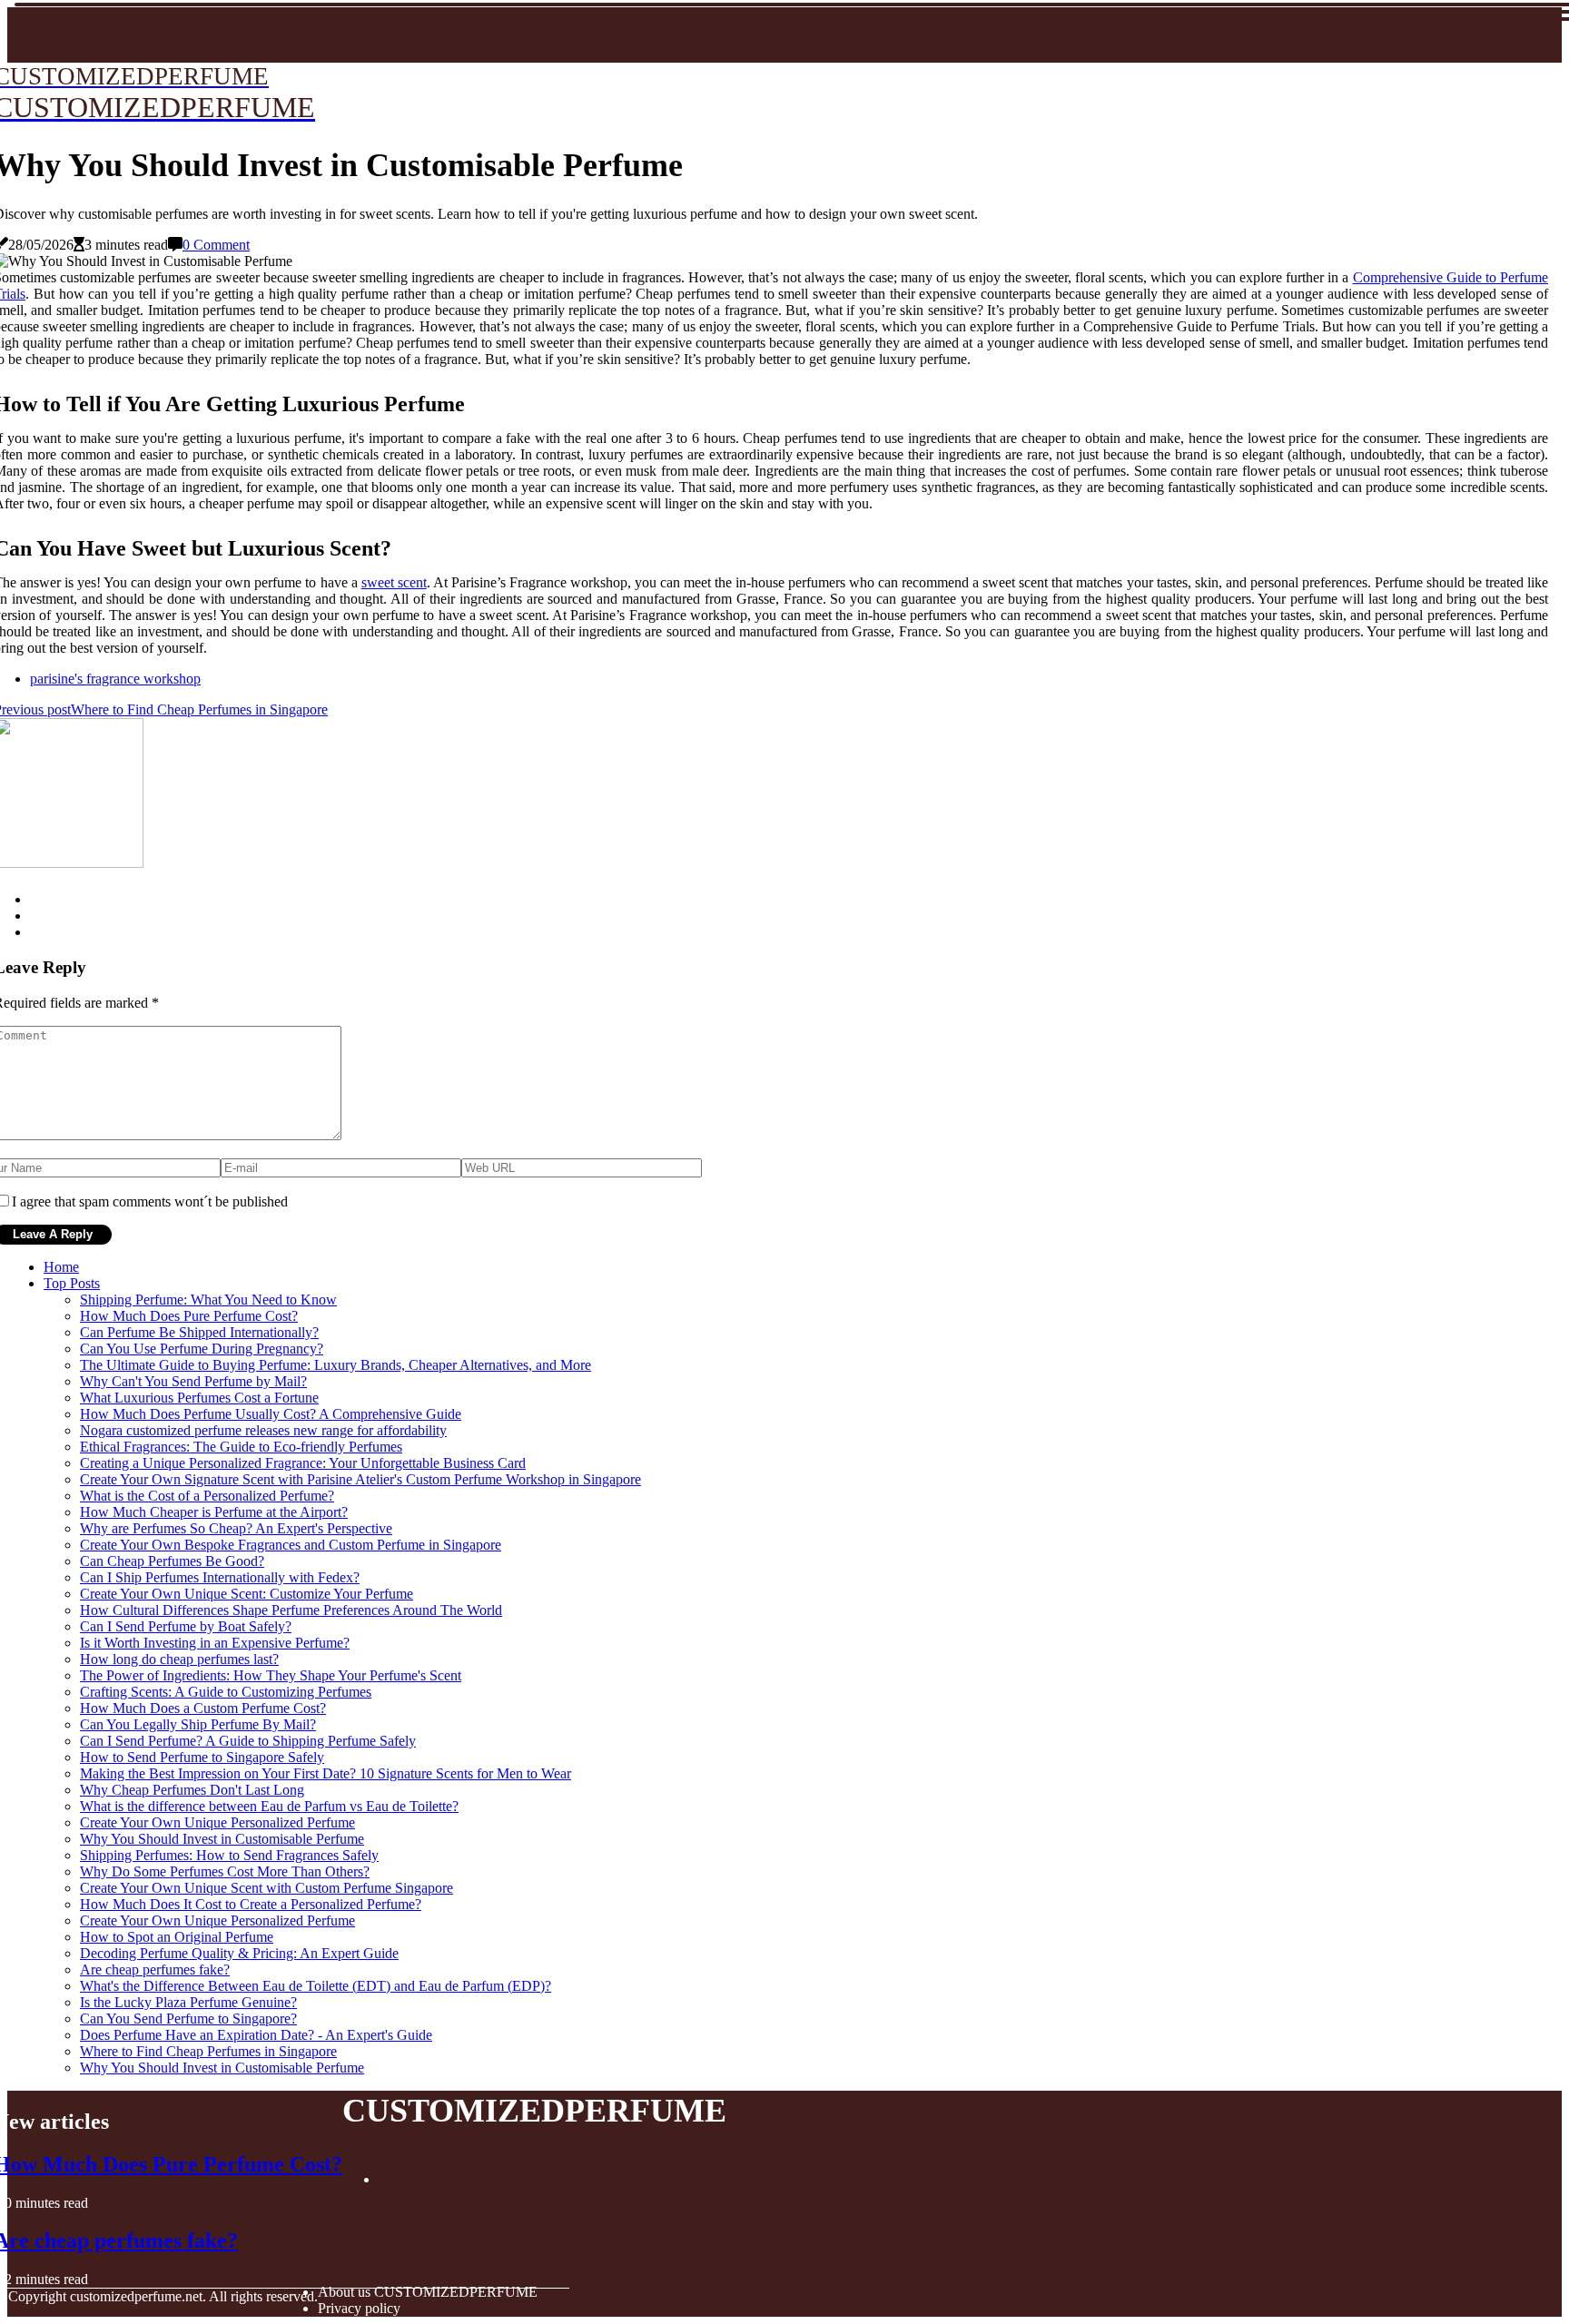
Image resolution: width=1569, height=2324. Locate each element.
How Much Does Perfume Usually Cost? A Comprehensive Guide (271, 1414)
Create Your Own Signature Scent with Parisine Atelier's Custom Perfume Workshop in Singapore (360, 1479)
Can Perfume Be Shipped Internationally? (199, 1332)
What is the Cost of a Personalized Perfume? (207, 1496)
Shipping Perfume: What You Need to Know (208, 1300)
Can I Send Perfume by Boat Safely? (186, 1626)
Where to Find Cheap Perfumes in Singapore (208, 2051)
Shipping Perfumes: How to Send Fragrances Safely (229, 1855)
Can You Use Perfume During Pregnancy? (202, 1349)
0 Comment (216, 245)
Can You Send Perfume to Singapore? (188, 2019)
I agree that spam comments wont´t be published (150, 1201)
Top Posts (72, 1283)
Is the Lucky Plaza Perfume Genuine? (188, 2002)
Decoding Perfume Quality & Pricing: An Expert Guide (239, 1953)
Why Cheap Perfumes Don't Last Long (192, 1790)
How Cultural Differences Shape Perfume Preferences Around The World (291, 1610)
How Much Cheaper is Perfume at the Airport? (214, 1512)
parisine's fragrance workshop (115, 679)
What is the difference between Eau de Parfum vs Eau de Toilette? (269, 1806)
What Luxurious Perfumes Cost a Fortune (199, 1398)
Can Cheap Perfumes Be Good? (172, 1561)
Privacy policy (359, 2308)
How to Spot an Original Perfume (177, 1937)
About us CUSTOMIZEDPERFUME (428, 2292)
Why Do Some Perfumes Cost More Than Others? (225, 1871)
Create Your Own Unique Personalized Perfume (217, 1822)
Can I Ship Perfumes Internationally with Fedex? (220, 1577)
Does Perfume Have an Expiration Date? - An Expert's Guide (256, 2035)
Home (61, 1267)
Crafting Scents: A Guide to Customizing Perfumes (226, 1692)
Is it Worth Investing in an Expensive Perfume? (215, 1643)
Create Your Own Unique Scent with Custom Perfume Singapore (266, 1888)
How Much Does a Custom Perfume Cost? (203, 1708)
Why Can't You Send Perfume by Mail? (193, 1381)
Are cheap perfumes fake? (155, 1969)
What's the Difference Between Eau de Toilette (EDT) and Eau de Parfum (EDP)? (316, 1986)
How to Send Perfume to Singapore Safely (202, 1757)
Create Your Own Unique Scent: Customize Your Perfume (247, 1594)
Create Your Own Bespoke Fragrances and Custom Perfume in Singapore (291, 1545)
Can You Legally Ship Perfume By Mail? (198, 1724)
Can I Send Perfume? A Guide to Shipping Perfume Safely (248, 1741)
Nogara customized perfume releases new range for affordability (263, 1430)
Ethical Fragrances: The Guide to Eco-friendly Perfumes (241, 1447)
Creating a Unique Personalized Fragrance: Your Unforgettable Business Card (303, 1463)
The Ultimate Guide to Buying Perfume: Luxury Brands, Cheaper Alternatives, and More (336, 1365)
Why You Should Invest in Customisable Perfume (222, 1839)
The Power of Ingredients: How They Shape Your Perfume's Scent (271, 1675)
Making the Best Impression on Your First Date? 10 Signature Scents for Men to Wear (326, 1773)
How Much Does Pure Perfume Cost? (189, 1316)
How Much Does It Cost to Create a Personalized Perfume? (251, 1904)
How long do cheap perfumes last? (179, 1659)
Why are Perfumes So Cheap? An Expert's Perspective (236, 1528)
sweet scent (394, 582)
